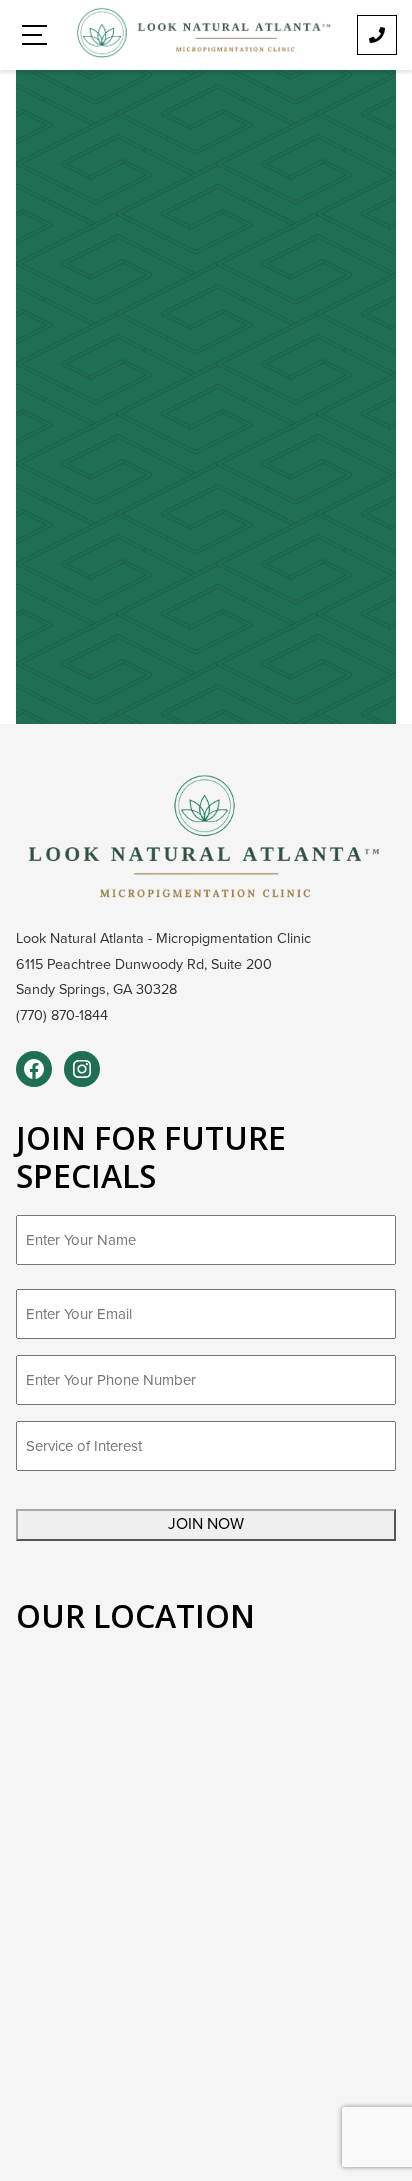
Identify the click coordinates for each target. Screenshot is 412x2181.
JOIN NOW (206, 1524)
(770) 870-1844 (62, 1015)
